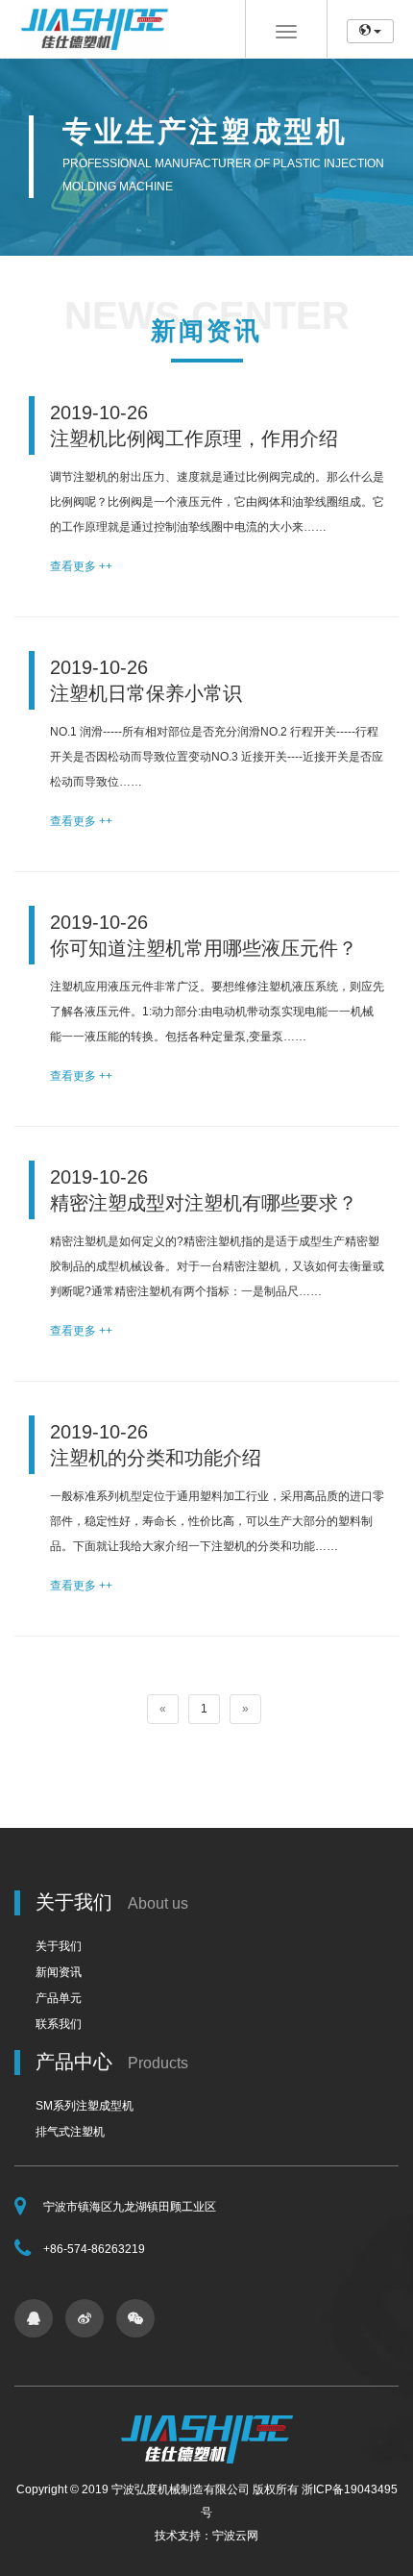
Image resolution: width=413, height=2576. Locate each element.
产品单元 (59, 1998)
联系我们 (59, 2024)
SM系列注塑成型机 (85, 2106)
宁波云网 (235, 2536)
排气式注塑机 (70, 2132)
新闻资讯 (59, 1972)
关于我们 (59, 1946)
